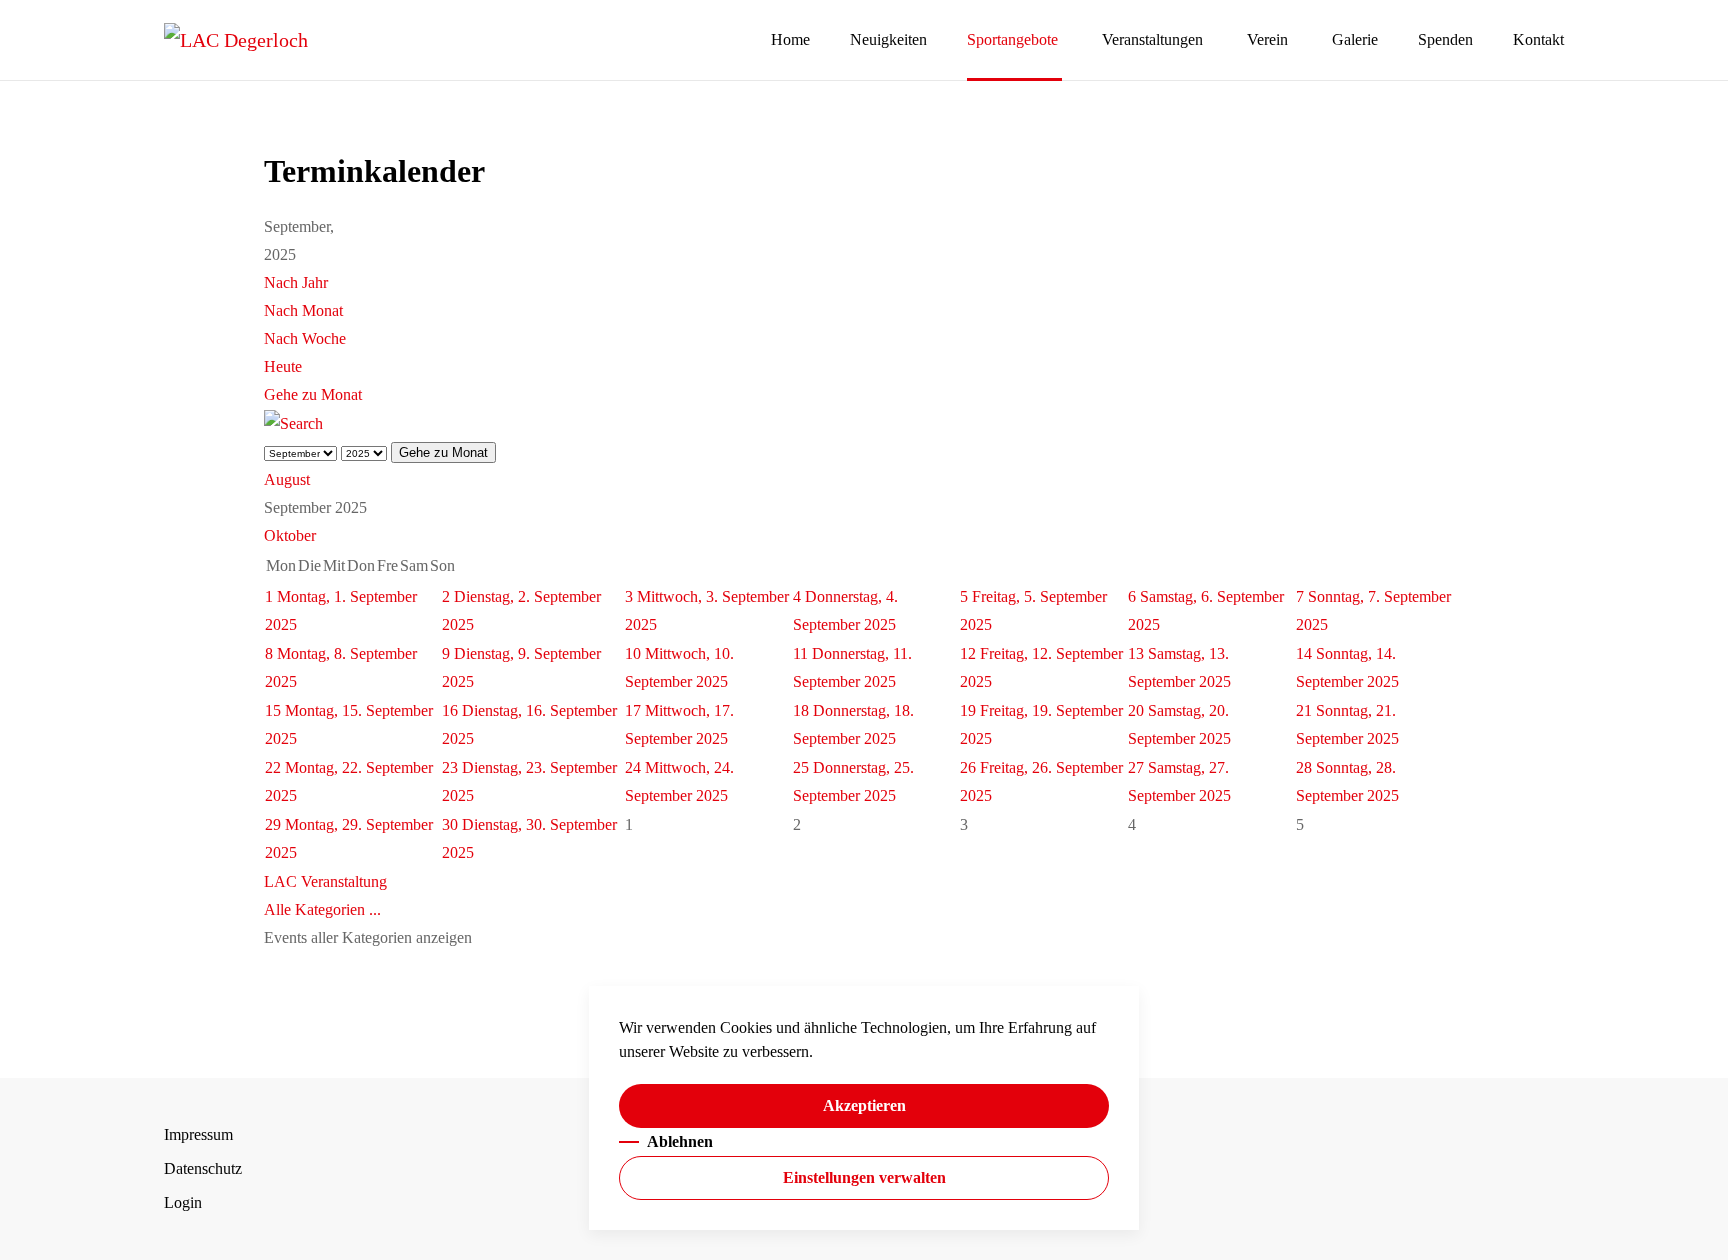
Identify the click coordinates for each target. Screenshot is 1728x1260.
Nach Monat (303, 310)
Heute (283, 366)
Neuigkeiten (888, 39)
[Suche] (293, 422)
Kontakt (1538, 39)
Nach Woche (305, 338)
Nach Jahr (296, 282)
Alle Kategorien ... (322, 909)
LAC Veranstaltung (325, 881)
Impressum (198, 1134)
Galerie (1355, 39)
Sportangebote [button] (1012, 39)
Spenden (1445, 39)
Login (183, 1202)
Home (790, 39)
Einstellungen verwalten (864, 1177)
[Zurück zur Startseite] (236, 40)
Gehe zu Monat (313, 394)
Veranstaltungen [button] (1152, 39)
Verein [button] (1267, 39)
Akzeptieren (864, 1105)
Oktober (290, 535)
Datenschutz (203, 1168)
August (287, 479)
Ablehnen (680, 1141)
